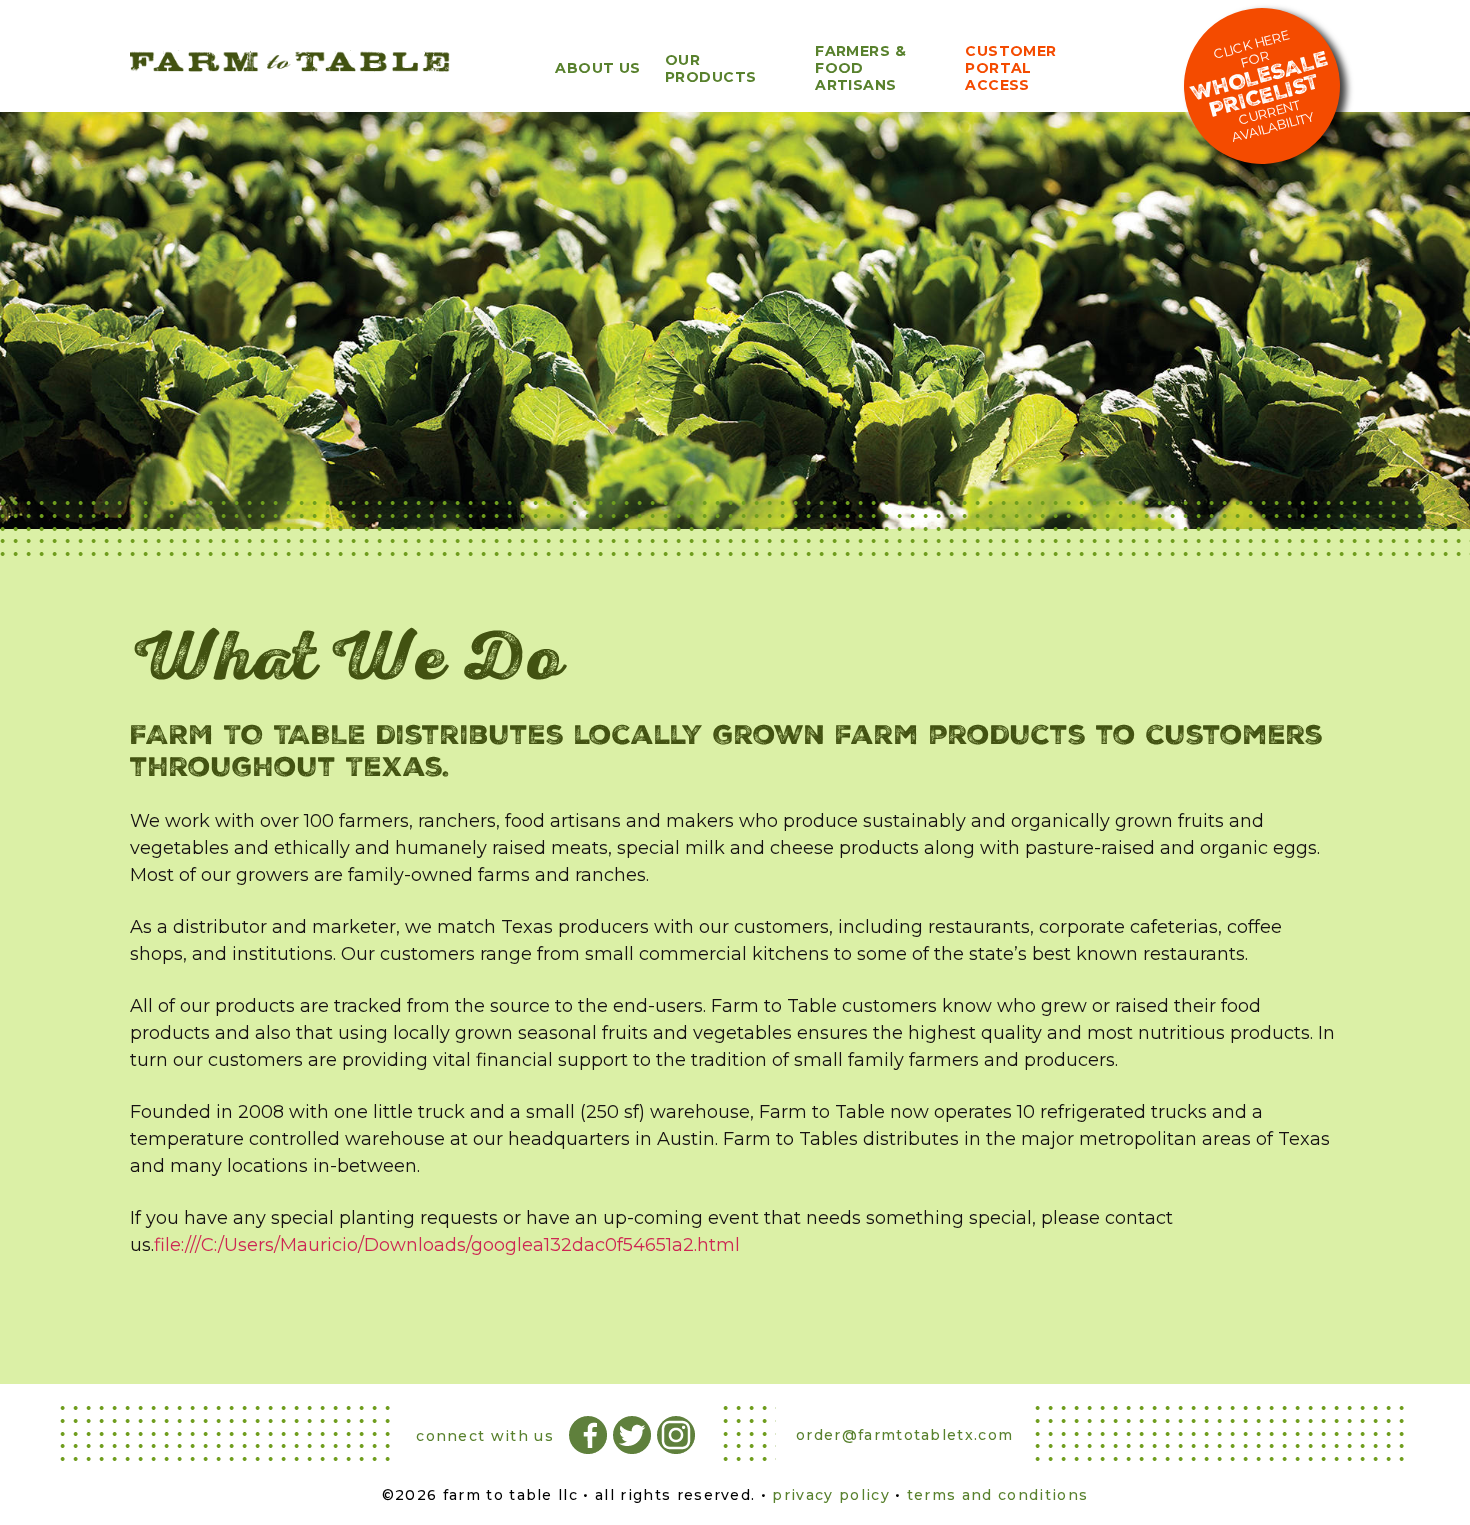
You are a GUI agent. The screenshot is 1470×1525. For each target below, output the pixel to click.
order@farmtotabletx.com (904, 1435)
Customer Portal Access (1011, 68)
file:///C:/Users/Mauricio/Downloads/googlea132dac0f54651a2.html (447, 1245)
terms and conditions (997, 1495)
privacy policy (830, 1495)
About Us (598, 68)
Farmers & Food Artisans (860, 68)
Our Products (711, 68)
